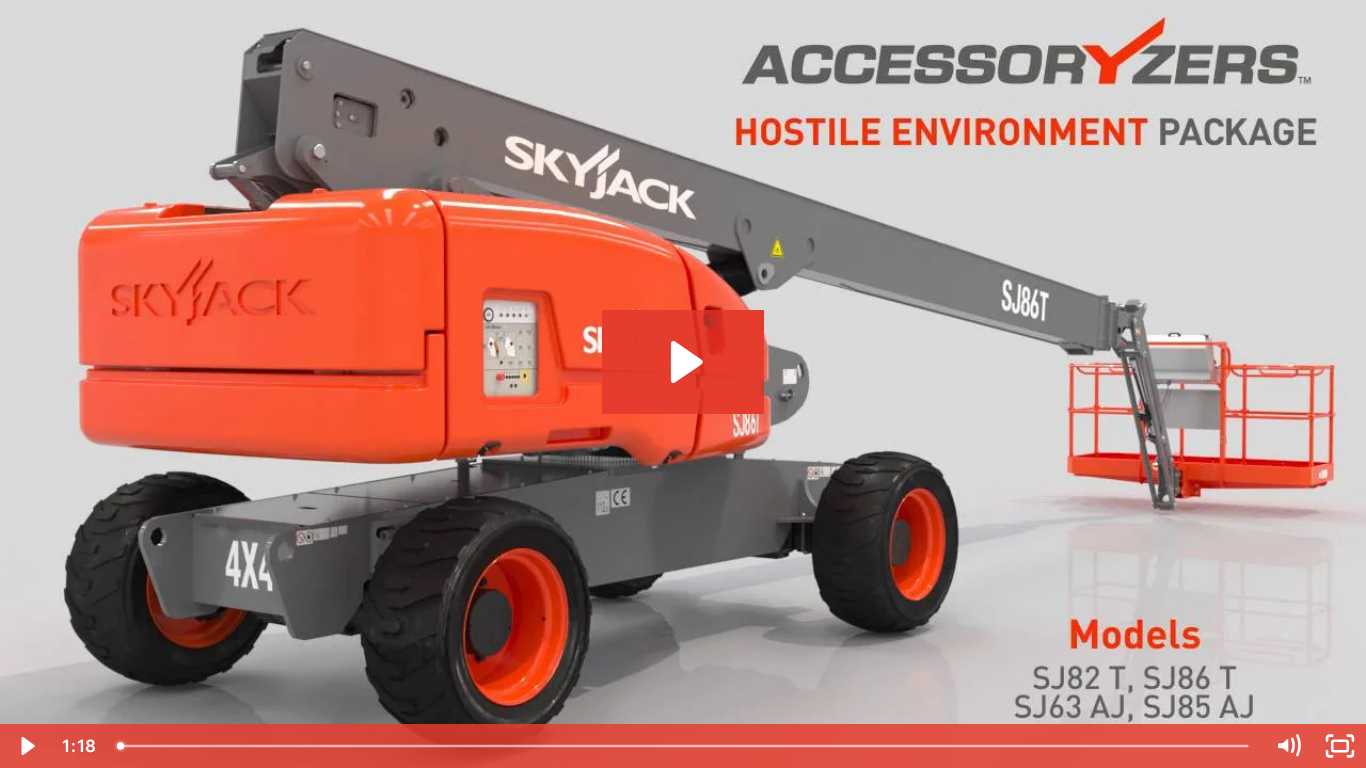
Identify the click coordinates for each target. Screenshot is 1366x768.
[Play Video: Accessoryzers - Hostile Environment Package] (683, 362)
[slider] (684, 746)
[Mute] (1288, 746)
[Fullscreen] (1340, 746)
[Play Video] (26, 746)
